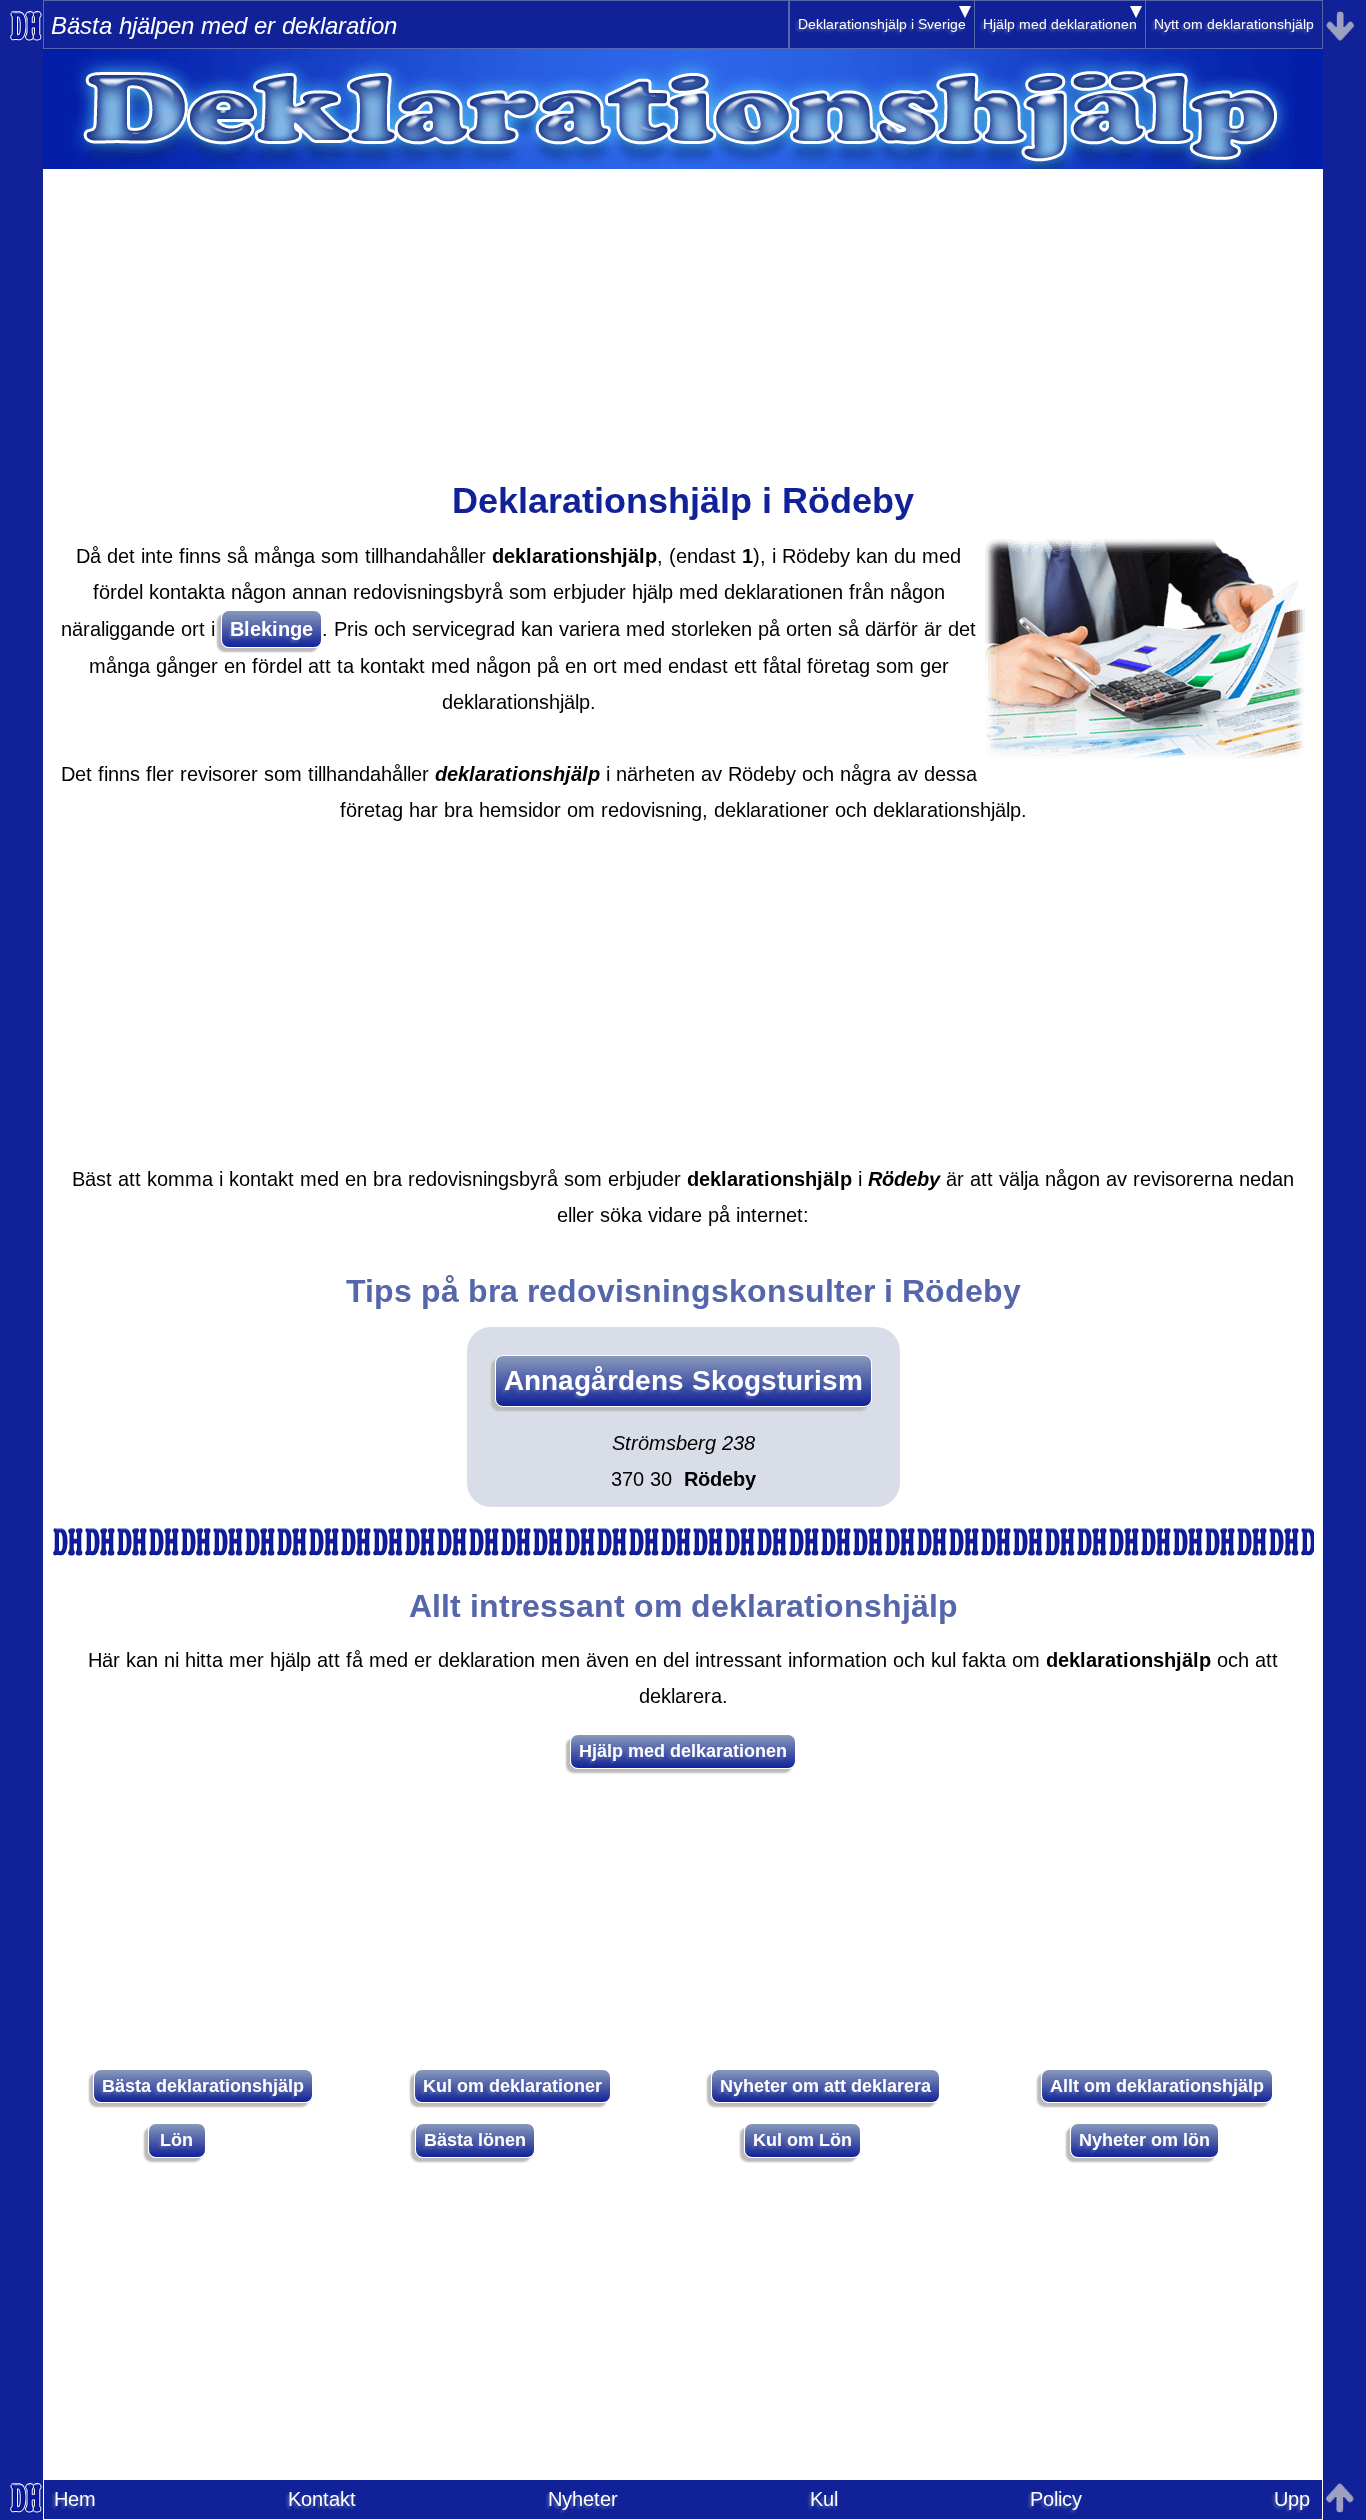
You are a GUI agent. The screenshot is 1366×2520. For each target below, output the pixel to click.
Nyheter (583, 2499)
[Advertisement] (683, 309)
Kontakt (322, 2499)
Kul (824, 2499)
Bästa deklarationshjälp (203, 2086)
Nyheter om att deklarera (825, 2086)
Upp (1292, 2499)
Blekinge (271, 629)
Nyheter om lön (1144, 2140)
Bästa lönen (475, 2140)
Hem (75, 2499)
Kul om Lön (802, 2140)
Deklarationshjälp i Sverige (882, 24)
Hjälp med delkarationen (683, 1751)
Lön (176, 2140)
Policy (1056, 2499)
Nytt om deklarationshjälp (1234, 24)
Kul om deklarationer (512, 2086)
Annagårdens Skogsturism (683, 1380)
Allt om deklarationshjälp (1157, 2086)
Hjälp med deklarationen (1060, 24)
